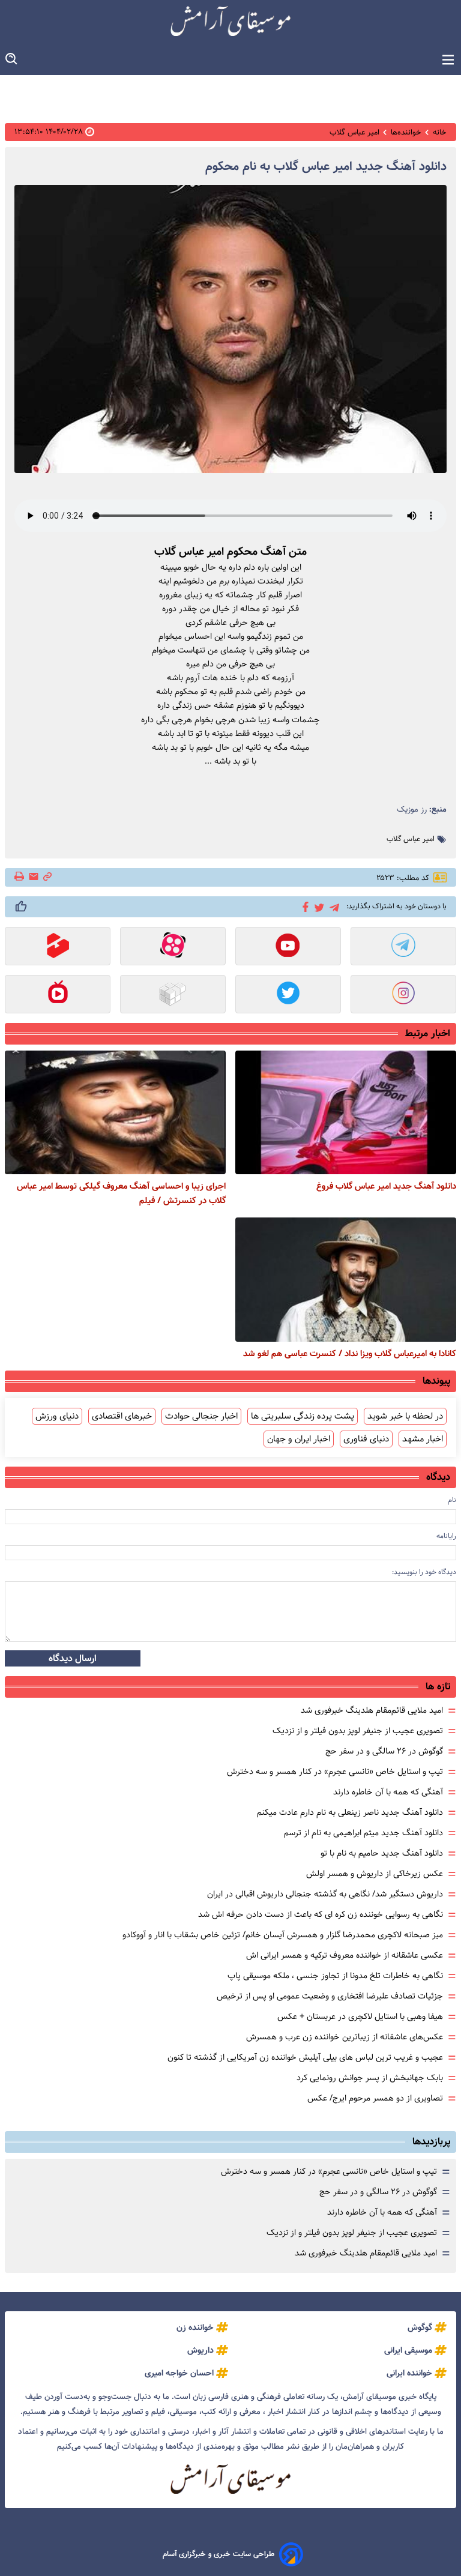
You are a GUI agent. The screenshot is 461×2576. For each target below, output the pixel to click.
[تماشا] (58, 947)
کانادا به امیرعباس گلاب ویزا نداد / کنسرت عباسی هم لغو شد (350, 1354)
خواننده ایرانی (409, 2373)
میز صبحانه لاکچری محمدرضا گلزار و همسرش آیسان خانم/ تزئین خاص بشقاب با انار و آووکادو (283, 1935)
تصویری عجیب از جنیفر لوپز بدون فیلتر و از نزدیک (358, 1731)
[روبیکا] (173, 995)
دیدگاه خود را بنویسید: (424, 1572)
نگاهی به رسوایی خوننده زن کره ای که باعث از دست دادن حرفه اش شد (321, 1914)
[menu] (448, 60)
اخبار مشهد (423, 1439)
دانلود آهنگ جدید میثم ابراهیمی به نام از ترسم (363, 1833)
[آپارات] (173, 947)
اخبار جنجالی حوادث (201, 1416)
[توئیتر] (317, 907)
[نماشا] (58, 995)
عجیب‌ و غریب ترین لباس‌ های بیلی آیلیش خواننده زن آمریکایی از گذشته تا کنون (305, 2057)
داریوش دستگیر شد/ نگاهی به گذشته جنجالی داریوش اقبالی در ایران (325, 1894)
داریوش (200, 2350)
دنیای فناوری (366, 1439)
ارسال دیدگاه (73, 1658)
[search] (12, 59)
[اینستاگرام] (403, 995)
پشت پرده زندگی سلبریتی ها (303, 1416)
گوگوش (420, 2327)
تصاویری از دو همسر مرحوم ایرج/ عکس (375, 2098)
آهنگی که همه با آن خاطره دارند (388, 1792)
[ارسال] (34, 877)
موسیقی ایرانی (408, 2350)
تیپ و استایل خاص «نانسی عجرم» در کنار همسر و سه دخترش (335, 1772)
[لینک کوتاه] (47, 877)
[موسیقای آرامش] (230, 21)
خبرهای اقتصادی (122, 1416)
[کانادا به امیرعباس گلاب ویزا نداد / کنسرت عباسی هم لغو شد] (346, 1279)
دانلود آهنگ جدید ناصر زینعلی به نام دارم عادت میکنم (350, 1812)
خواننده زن (195, 2327)
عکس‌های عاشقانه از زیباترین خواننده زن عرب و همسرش (345, 2037)
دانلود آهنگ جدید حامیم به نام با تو (382, 1853)
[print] (20, 877)
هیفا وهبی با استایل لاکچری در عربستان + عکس (360, 2016)
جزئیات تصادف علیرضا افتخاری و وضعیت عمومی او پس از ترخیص (330, 1996)
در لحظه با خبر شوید (405, 1416)
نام (452, 1500)
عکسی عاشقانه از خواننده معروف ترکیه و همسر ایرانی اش (345, 1955)
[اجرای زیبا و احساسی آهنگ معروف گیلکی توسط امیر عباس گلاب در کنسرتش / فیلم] (115, 1112)
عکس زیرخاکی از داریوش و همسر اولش (375, 1874)
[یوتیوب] (288, 947)
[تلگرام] (332, 906)
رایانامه (446, 1536)
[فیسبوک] (303, 906)
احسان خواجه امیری (179, 2373)
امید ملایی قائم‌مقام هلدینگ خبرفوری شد (372, 1710)
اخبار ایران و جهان (299, 1439)
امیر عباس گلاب (411, 839)
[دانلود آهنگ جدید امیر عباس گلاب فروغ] (346, 1112)
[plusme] (21, 906)
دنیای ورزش (57, 1416)
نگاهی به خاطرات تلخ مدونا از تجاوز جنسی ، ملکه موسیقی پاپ (335, 1976)
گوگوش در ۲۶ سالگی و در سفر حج (384, 1751)
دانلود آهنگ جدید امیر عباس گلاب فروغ (386, 1186)
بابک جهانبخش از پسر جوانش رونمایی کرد (370, 2078)
